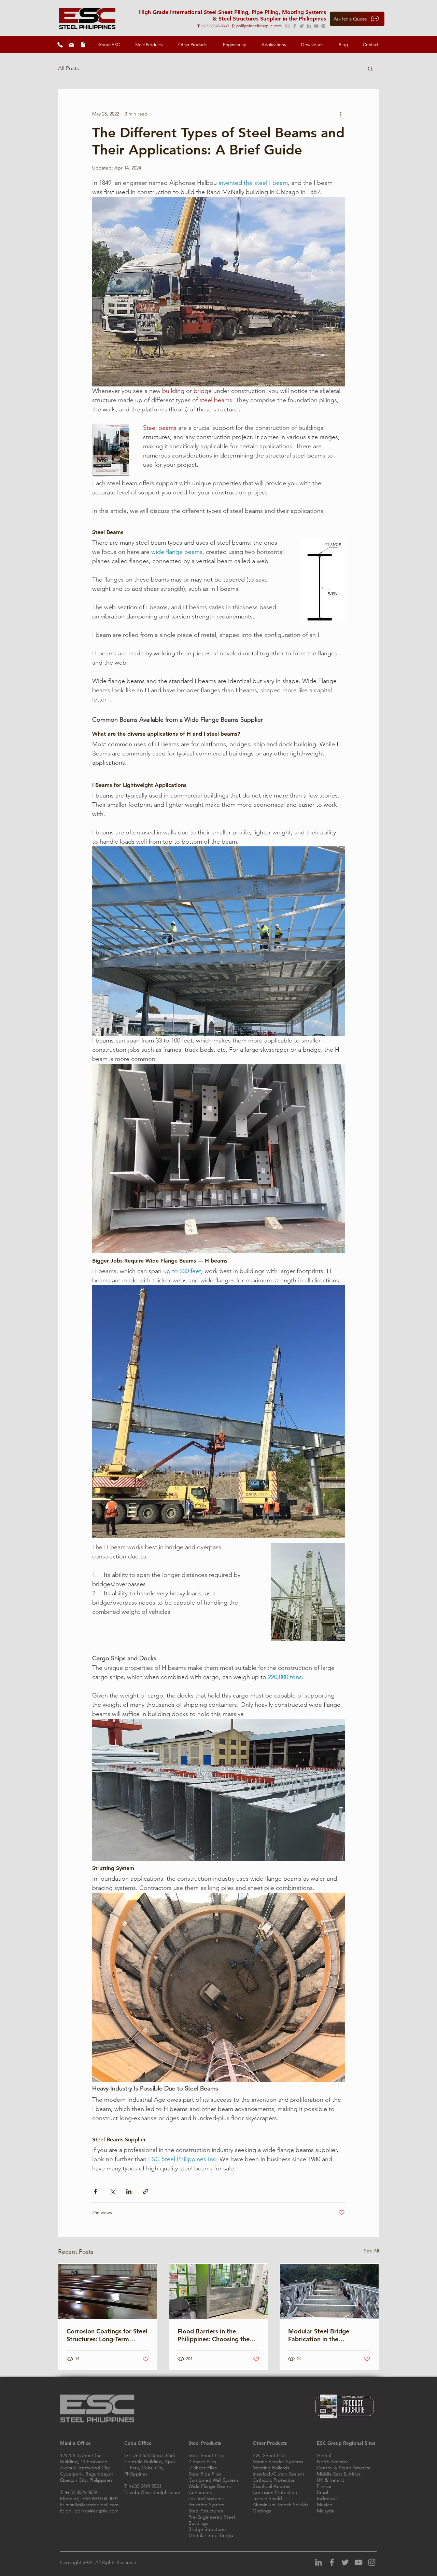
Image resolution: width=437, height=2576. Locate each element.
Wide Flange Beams (210, 2486)
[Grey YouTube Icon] (358, 2562)
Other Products (270, 2443)
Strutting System (206, 2505)
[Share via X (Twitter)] (112, 2191)
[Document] (83, 45)
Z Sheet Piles (202, 2462)
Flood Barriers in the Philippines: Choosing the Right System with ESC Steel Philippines (218, 2335)
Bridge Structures (208, 2529)
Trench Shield (267, 2498)
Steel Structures (206, 2511)
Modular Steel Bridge (212, 2535)
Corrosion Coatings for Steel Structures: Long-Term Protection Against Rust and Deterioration (107, 2335)
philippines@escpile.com (259, 26)
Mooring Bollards (271, 2468)
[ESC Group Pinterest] (323, 26)
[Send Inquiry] (71, 45)
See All (371, 2251)
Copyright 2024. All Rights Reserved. (99, 2562)
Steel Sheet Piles (206, 2455)
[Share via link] (146, 2191)
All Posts (68, 68)
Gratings (262, 2511)
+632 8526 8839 (217, 26)
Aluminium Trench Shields (280, 2505)
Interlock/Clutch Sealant (278, 2474)
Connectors (201, 2492)
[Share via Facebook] (95, 2191)
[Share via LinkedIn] (129, 2191)
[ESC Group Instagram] (287, 26)
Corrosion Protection (275, 2492)
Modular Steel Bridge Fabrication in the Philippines (319, 2335)
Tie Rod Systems (206, 2498)
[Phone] (60, 45)
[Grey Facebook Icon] (332, 2562)
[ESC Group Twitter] (302, 26)
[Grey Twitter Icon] (345, 2562)
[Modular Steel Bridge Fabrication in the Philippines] (329, 2291)
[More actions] (341, 114)
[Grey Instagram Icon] (372, 2562)
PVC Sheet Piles (270, 2455)
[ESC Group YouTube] (316, 26)
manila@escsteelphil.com (92, 2505)
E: (234, 26)
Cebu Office (138, 2443)
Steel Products (205, 2443)
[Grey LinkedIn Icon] (319, 2562)
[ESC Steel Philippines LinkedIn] (309, 26)
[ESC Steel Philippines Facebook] (295, 26)
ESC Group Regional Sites (346, 2443)
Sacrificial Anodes (271, 2486)
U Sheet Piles (203, 2468)
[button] (109, 45)
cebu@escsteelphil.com (155, 2492)
